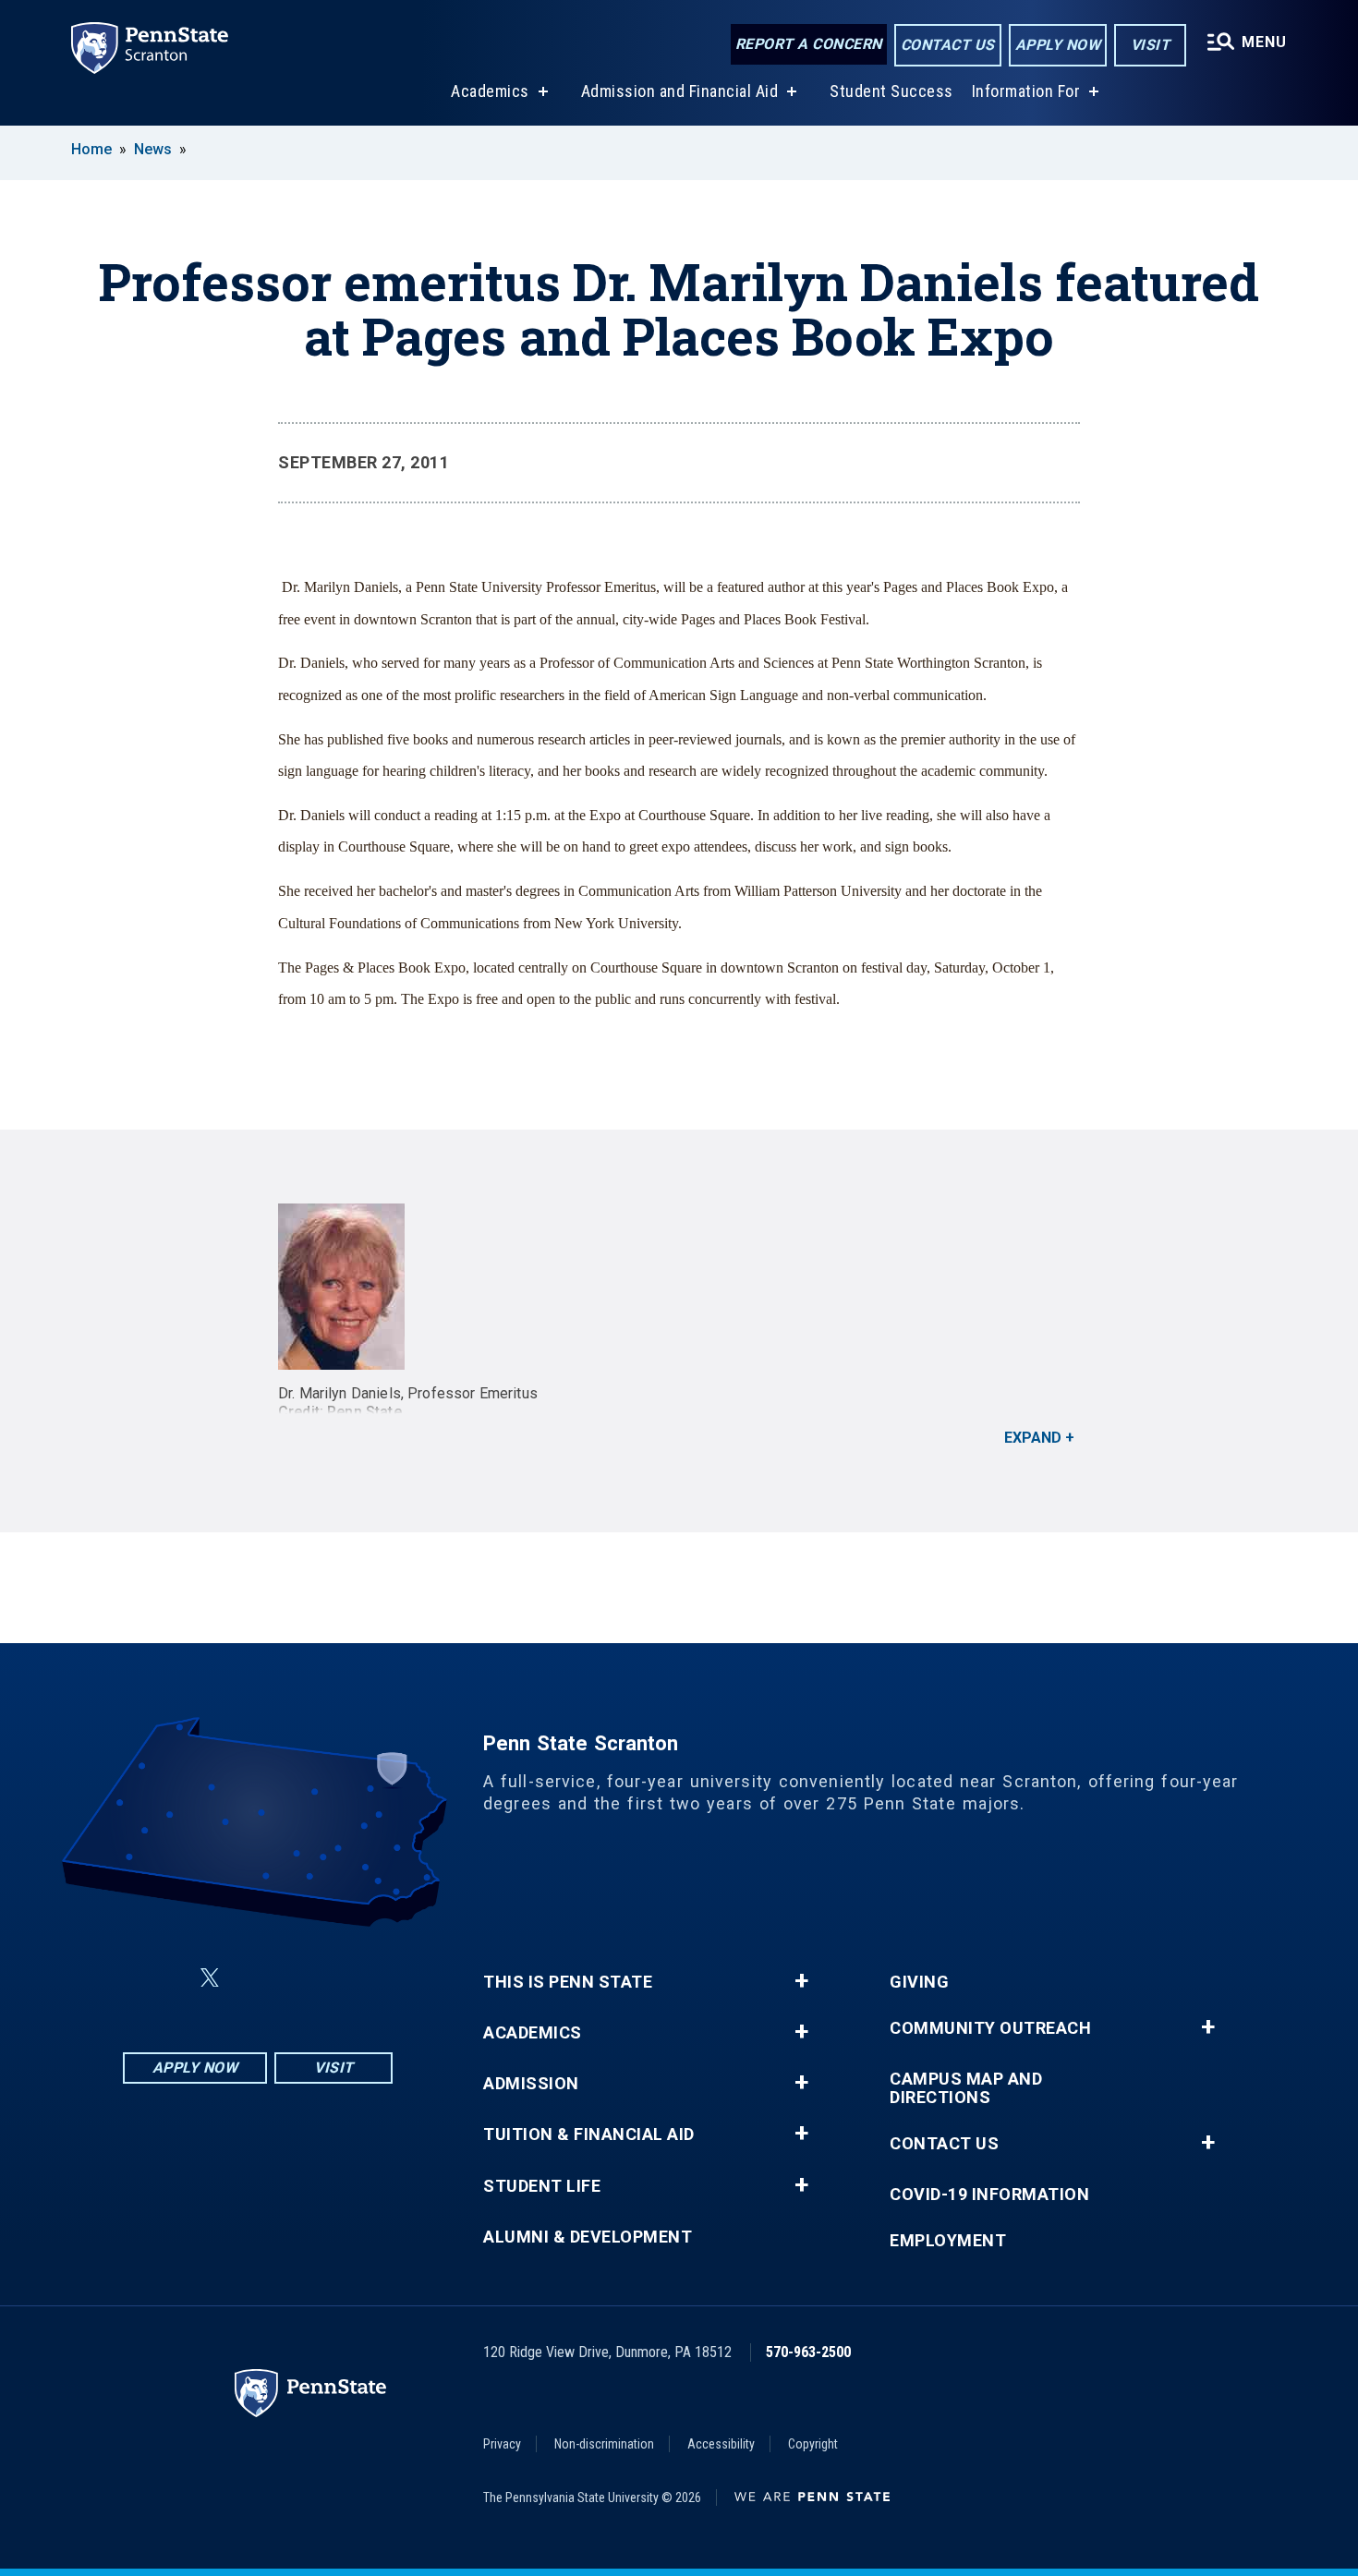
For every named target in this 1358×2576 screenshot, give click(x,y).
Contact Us (948, 45)
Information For (1026, 91)
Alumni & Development (588, 2237)
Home (91, 149)
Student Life (542, 2186)
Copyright (813, 2444)
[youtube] (302, 1978)
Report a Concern (809, 44)
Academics (490, 91)
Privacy (502, 2444)
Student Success (891, 91)
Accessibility (721, 2444)
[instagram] (350, 1978)
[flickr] (254, 1978)
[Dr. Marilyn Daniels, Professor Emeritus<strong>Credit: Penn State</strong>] (679, 1287)
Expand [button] (1033, 1438)
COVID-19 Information (989, 2195)
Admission (531, 2084)
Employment (948, 2241)
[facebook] (165, 1978)
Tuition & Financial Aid (589, 2135)
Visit (1151, 45)
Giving (919, 1982)
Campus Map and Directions (966, 2088)
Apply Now (1058, 45)
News (153, 149)
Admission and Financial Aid (680, 91)
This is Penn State (568, 1982)
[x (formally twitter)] (210, 1978)
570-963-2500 (808, 2352)
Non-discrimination (604, 2444)
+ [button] (801, 1981)
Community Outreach (990, 2028)
